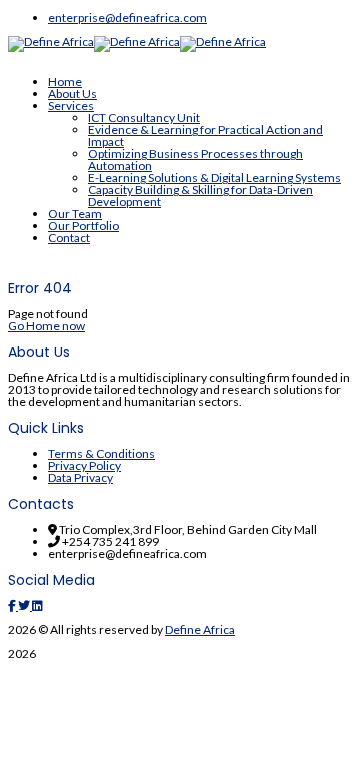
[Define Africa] (51, 41)
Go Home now (46, 325)
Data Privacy (80, 477)
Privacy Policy (84, 465)
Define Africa (200, 629)
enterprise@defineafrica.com (127, 17)
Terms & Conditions (101, 453)
